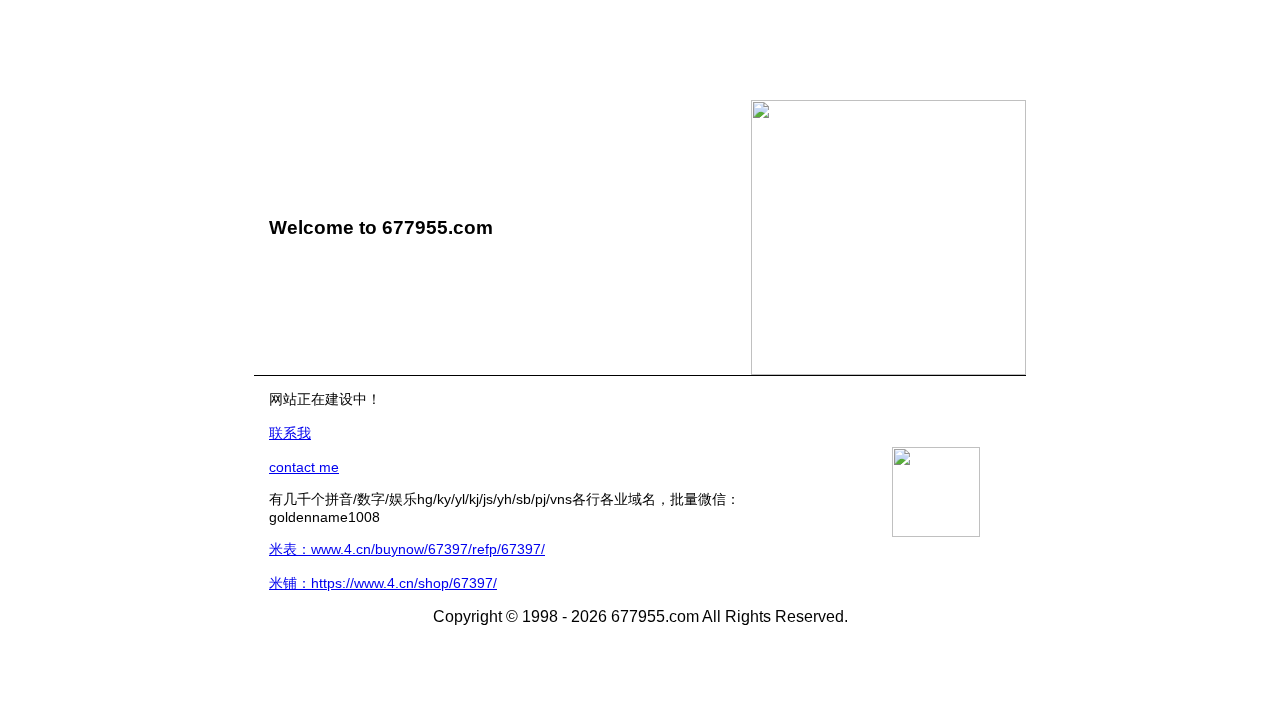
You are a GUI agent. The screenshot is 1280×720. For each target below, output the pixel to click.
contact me (304, 467)
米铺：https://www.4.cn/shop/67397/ (383, 583)
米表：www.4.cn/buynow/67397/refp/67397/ (407, 549)
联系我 (290, 433)
